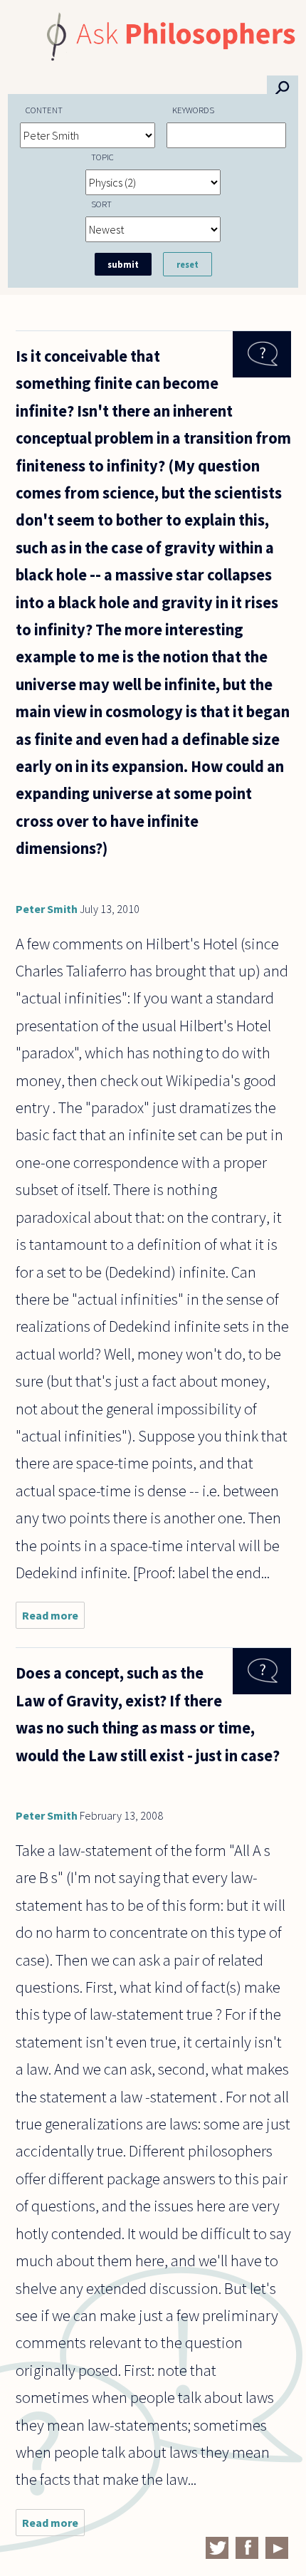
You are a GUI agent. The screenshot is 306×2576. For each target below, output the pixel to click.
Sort (101, 204)
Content (44, 110)
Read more (53, 1618)
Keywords (193, 110)
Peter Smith (47, 909)
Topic (102, 157)
